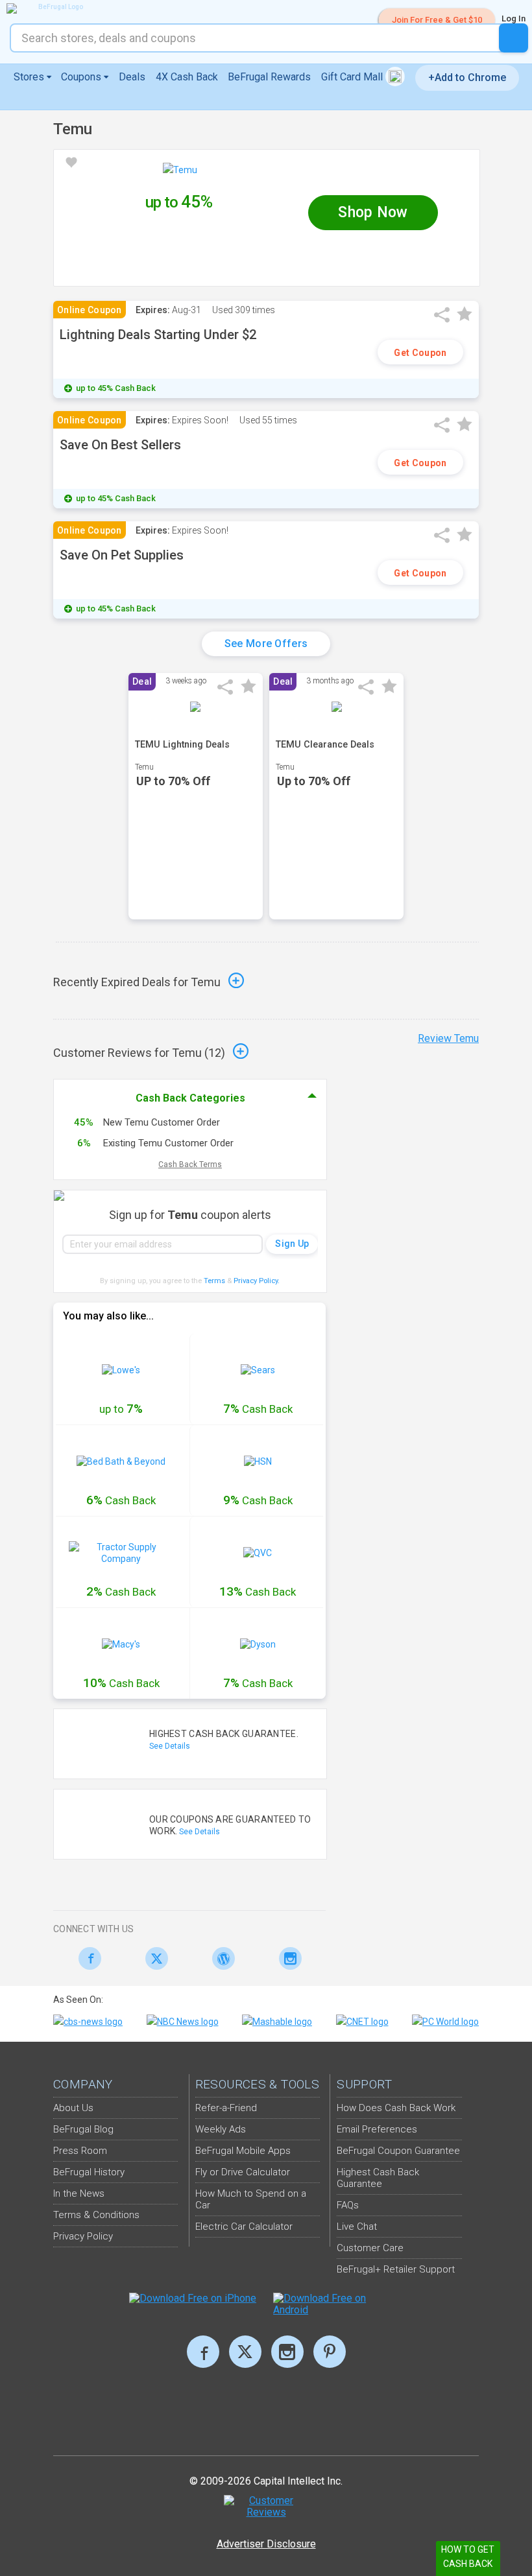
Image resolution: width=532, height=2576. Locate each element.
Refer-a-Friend (226, 2108)
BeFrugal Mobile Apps (243, 2151)
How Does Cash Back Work (396, 2108)
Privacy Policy (257, 1281)
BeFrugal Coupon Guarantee (398, 2151)
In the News (79, 2193)
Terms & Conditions (96, 2215)
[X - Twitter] (153, 1958)
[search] (514, 38)
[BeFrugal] (55, 8)
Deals (132, 77)
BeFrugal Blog (83, 2129)
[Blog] (220, 1958)
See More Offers (266, 644)
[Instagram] (287, 1958)
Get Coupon (420, 353)
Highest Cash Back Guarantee (378, 2178)
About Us (73, 2108)
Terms (214, 1281)
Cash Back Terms (190, 1164)
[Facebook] (87, 1958)
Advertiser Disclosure (266, 2544)
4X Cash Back (187, 77)
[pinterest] (330, 2352)
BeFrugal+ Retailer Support (396, 2269)
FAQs (348, 2205)
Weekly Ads (221, 2129)
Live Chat (357, 2227)
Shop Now (373, 212)
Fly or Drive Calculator (243, 2172)
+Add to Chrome (467, 77)
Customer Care (370, 2248)
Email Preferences (377, 2129)
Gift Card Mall (353, 77)
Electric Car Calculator (244, 2227)
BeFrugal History (89, 2172)
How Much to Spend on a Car (251, 2199)
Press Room (80, 2151)
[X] (245, 2352)
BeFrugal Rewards (269, 77)
